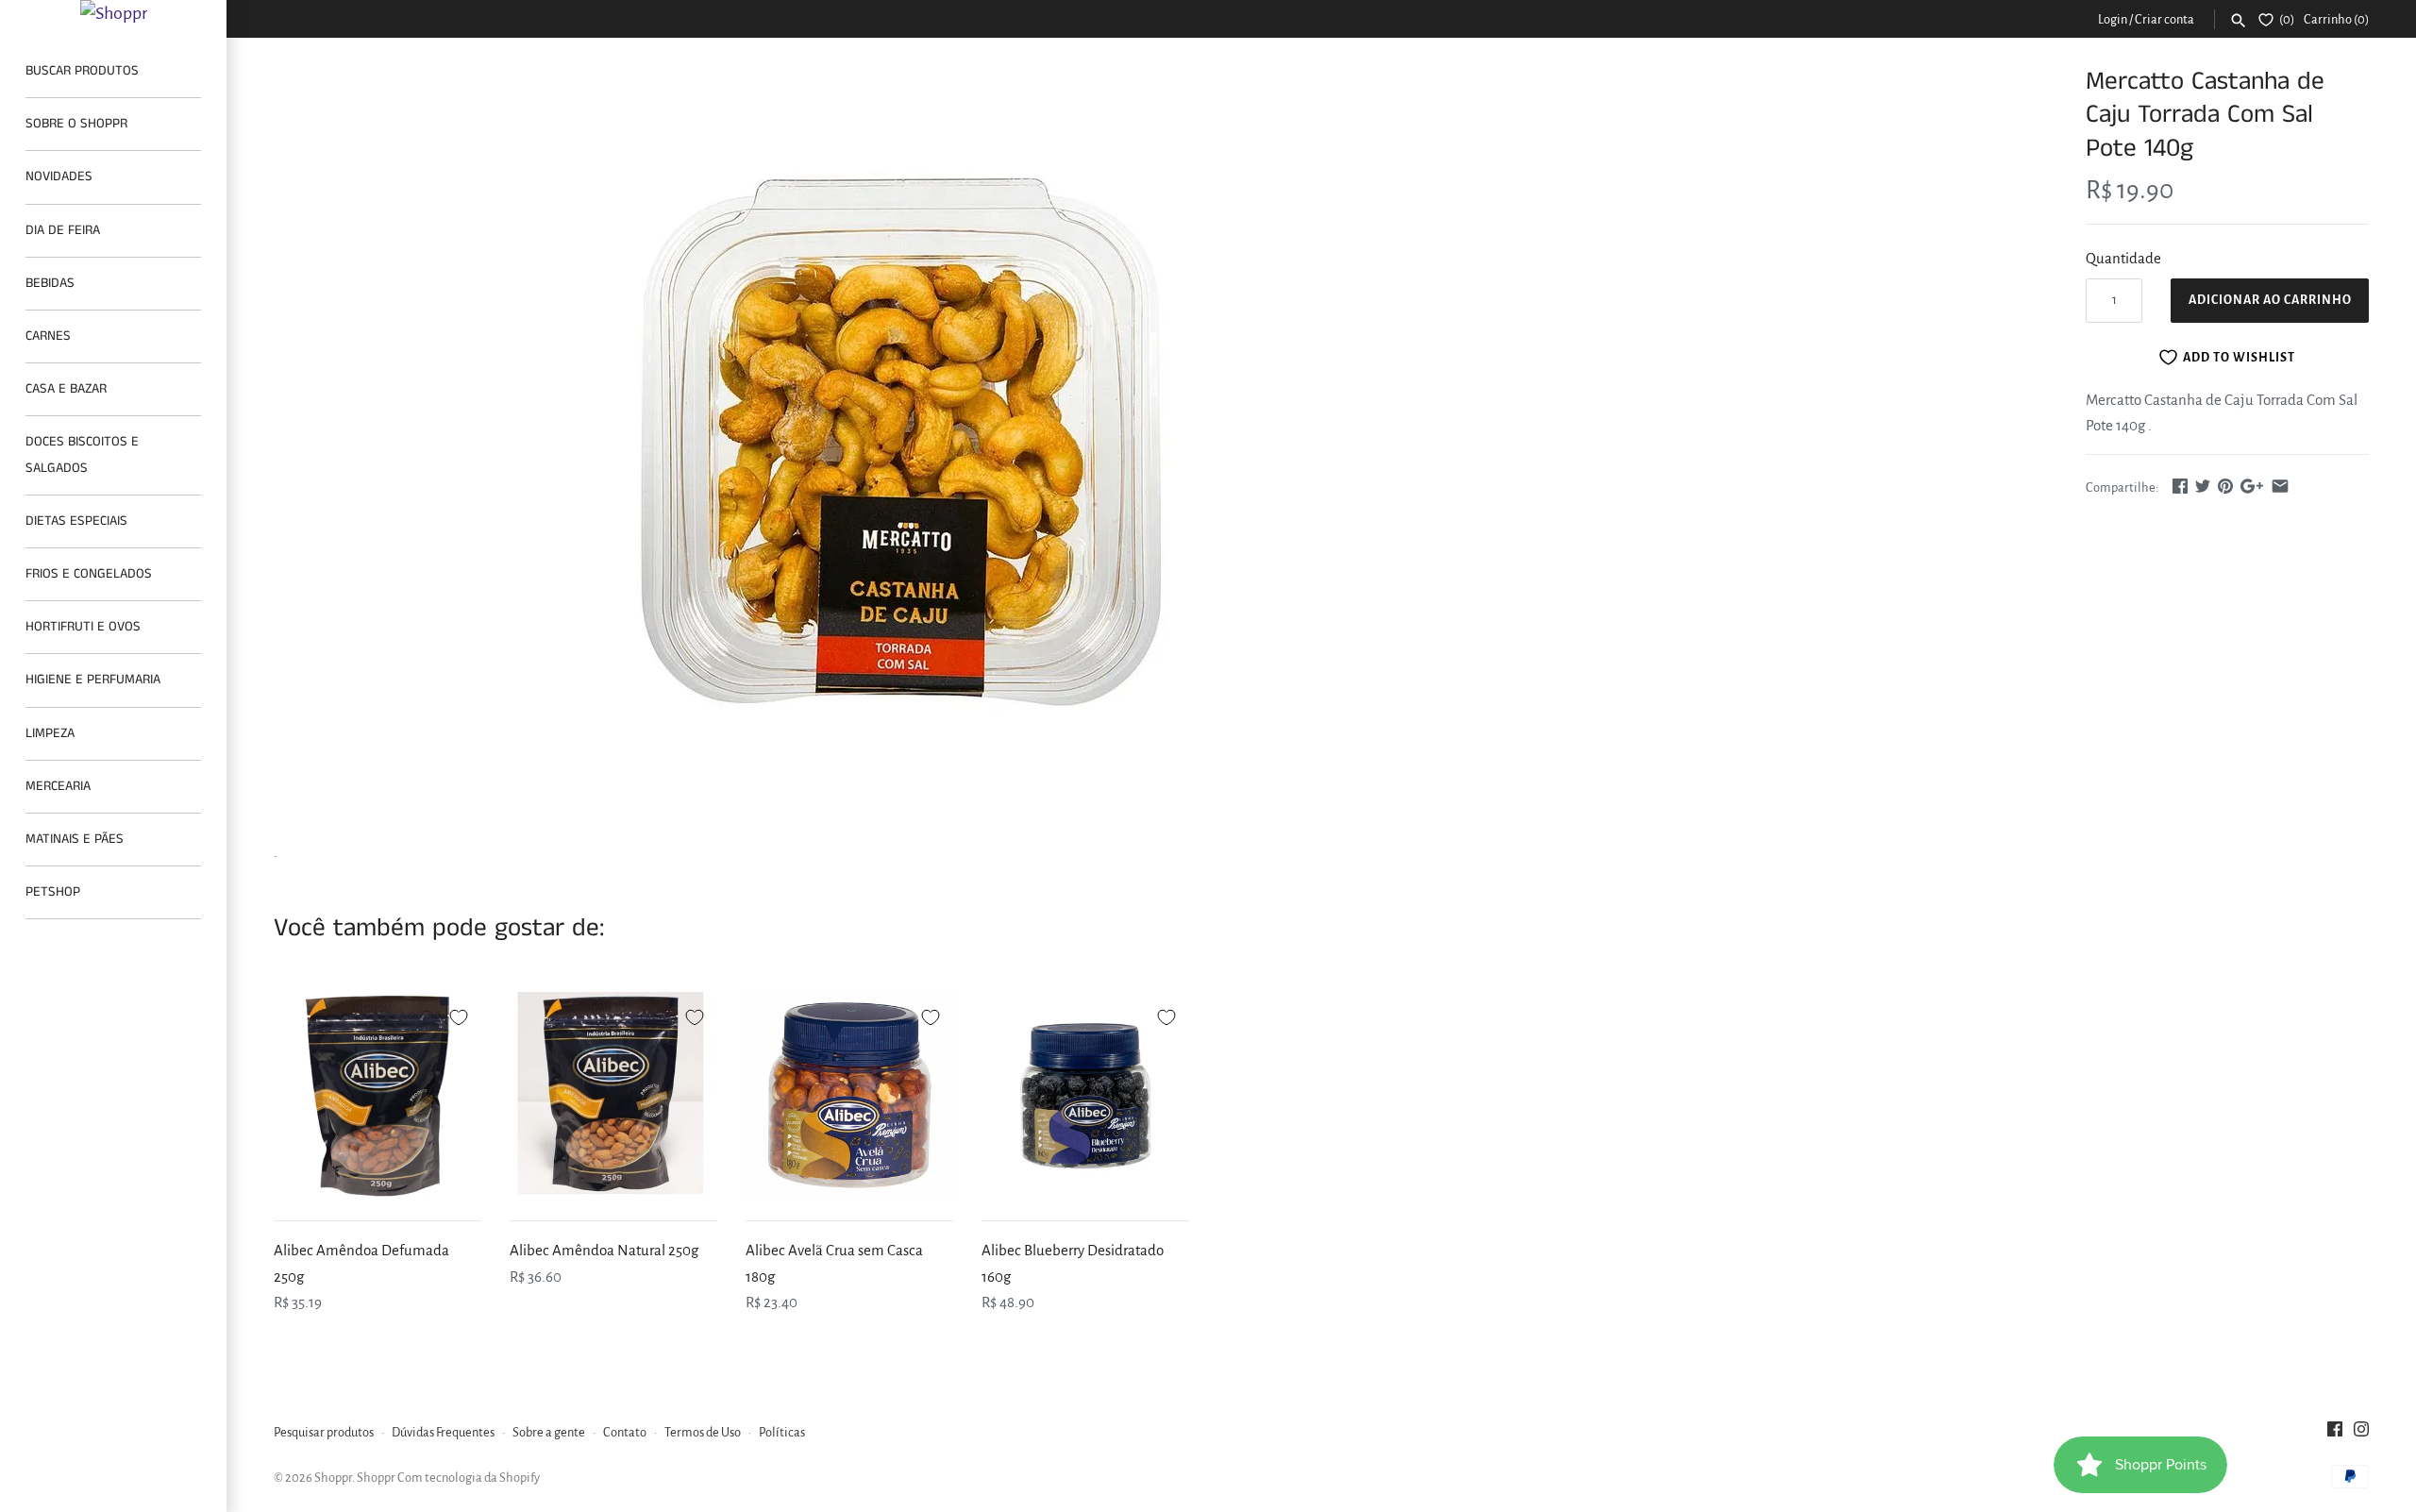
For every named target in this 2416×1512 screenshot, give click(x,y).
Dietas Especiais (76, 521)
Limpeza (50, 733)
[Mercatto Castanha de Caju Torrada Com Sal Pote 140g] (900, 443)
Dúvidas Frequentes (443, 1432)
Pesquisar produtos (324, 1432)
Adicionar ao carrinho (2270, 300)
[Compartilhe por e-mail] (2280, 486)
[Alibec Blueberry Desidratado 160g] (1085, 1096)
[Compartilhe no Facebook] (2180, 486)
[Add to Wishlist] (459, 1015)
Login (2113, 19)
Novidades (59, 176)
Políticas (782, 1432)
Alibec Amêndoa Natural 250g (604, 1250)
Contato (625, 1432)
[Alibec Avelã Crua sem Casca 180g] (849, 1096)
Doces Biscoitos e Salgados (82, 454)
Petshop (53, 892)
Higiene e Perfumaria (93, 680)
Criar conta (2164, 19)
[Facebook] (2335, 1434)
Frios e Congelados (89, 574)
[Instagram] (2361, 1434)
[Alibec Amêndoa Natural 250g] (613, 1096)
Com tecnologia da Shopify (469, 1478)
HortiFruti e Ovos (83, 627)
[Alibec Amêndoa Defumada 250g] (377, 1096)
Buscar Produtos (82, 71)
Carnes (48, 336)
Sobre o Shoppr (76, 124)
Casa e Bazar (66, 389)
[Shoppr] (113, 13)
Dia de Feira (63, 230)
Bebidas (50, 283)
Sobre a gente (549, 1432)
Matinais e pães (75, 839)
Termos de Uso (703, 1432)
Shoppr (333, 1478)
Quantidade (2123, 258)
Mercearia (58, 786)
